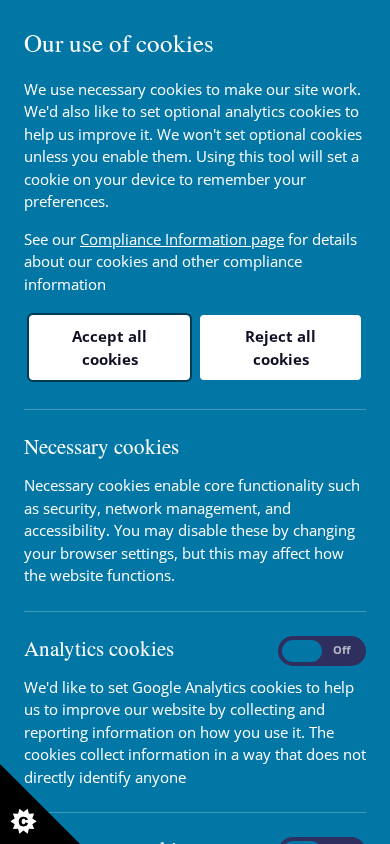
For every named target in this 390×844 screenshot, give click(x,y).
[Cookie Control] (40, 804)
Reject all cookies (280, 347)
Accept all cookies (109, 347)
